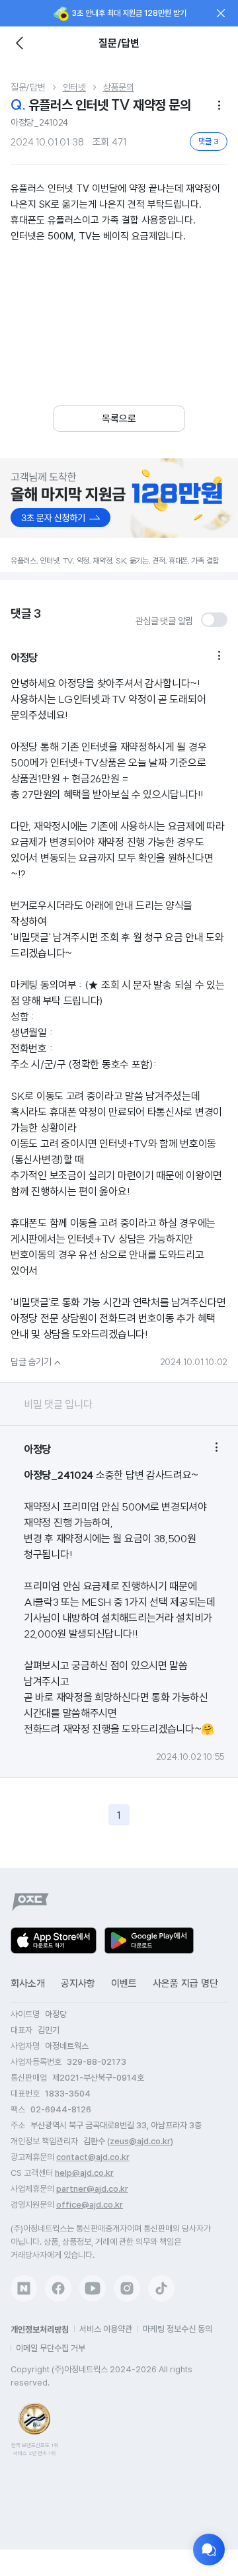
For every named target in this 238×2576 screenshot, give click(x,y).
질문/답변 (28, 87)
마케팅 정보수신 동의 (178, 2329)
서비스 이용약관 (106, 2329)
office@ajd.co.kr (90, 2205)
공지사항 (78, 1983)
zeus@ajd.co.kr (140, 2141)
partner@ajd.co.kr (92, 2189)
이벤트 (124, 1983)
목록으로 (119, 419)
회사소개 (28, 1983)
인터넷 (74, 87)
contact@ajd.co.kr (93, 2157)
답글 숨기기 (37, 1362)
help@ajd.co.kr (84, 2173)
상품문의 (119, 87)
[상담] (209, 2550)
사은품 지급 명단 (185, 1983)
